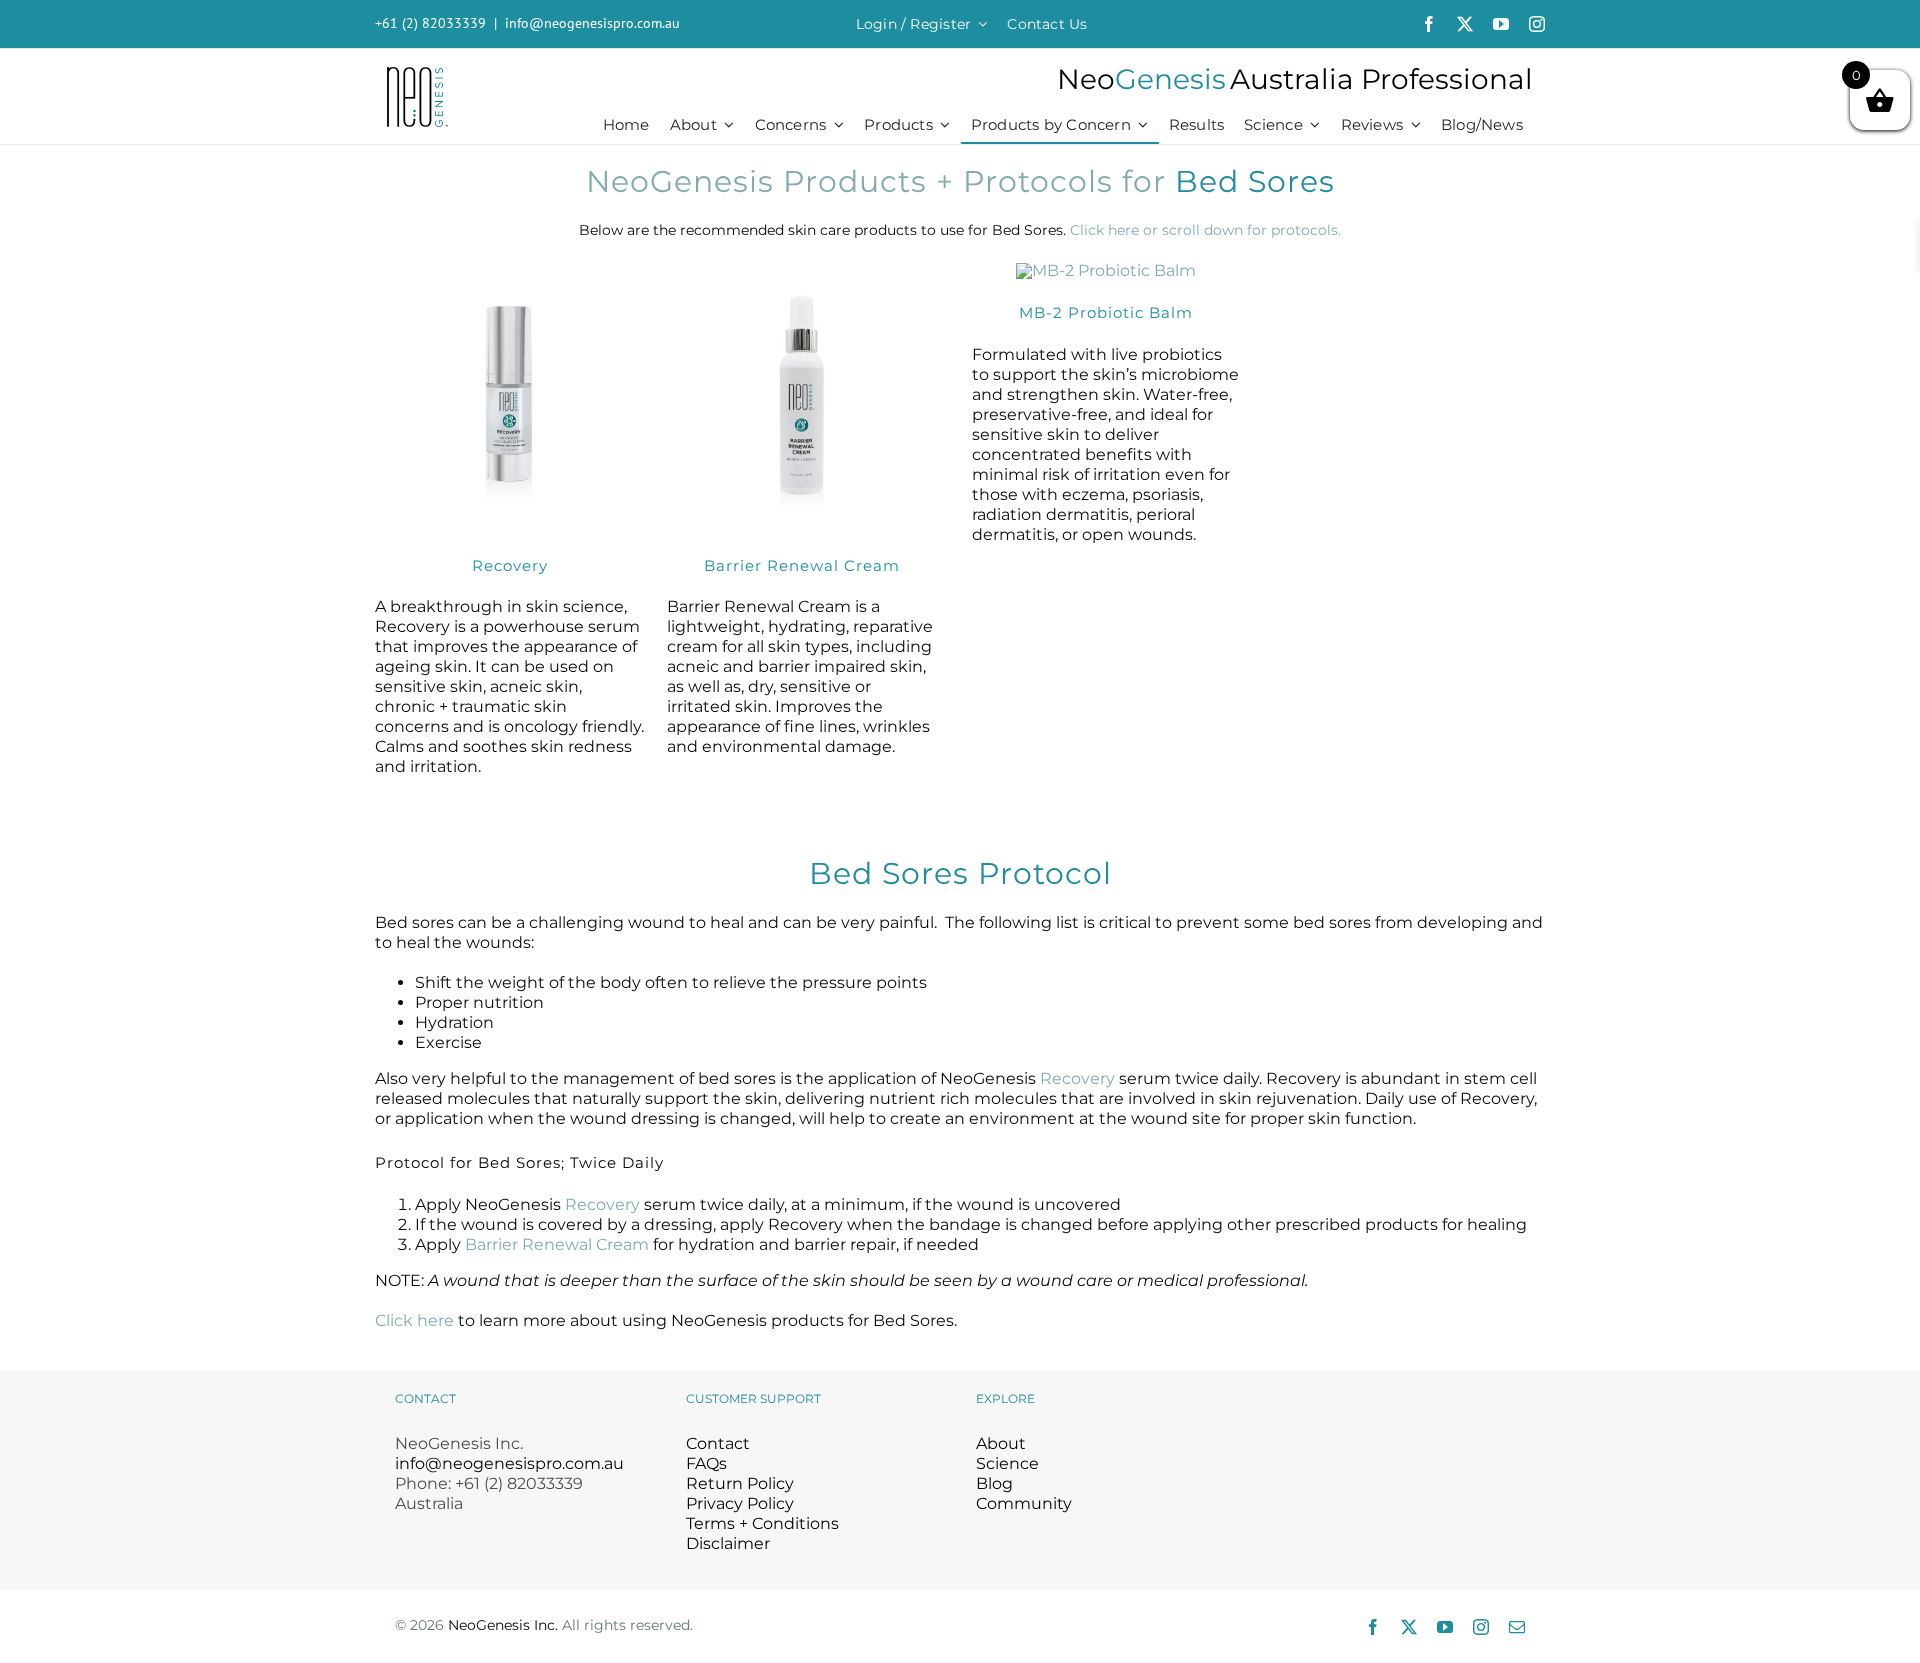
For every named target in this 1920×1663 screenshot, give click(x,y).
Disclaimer (728, 1543)
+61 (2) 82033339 (430, 23)
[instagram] (1537, 24)
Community (1024, 1503)
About (1001, 1443)
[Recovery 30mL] (509, 269)
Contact (718, 1443)
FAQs (706, 1463)
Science (1007, 1463)
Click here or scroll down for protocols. (1205, 230)
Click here (414, 1320)
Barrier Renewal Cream (557, 1244)
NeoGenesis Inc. (503, 1625)
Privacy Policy (740, 1503)
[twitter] (1465, 24)
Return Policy (740, 1483)
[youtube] (1501, 24)
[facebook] (1429, 24)
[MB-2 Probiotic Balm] (1106, 270)
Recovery (1077, 1078)
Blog (994, 1483)
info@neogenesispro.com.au (592, 23)
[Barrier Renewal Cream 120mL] (801, 269)
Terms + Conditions (762, 1523)
